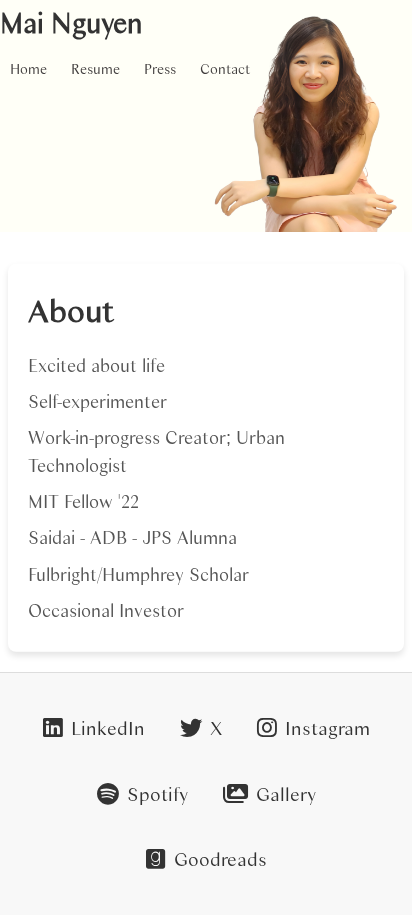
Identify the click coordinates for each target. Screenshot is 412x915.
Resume (95, 68)
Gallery (286, 793)
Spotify (157, 793)
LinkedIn (108, 727)
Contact (225, 68)
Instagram (327, 727)
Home (28, 68)
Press (160, 68)
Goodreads (220, 858)
